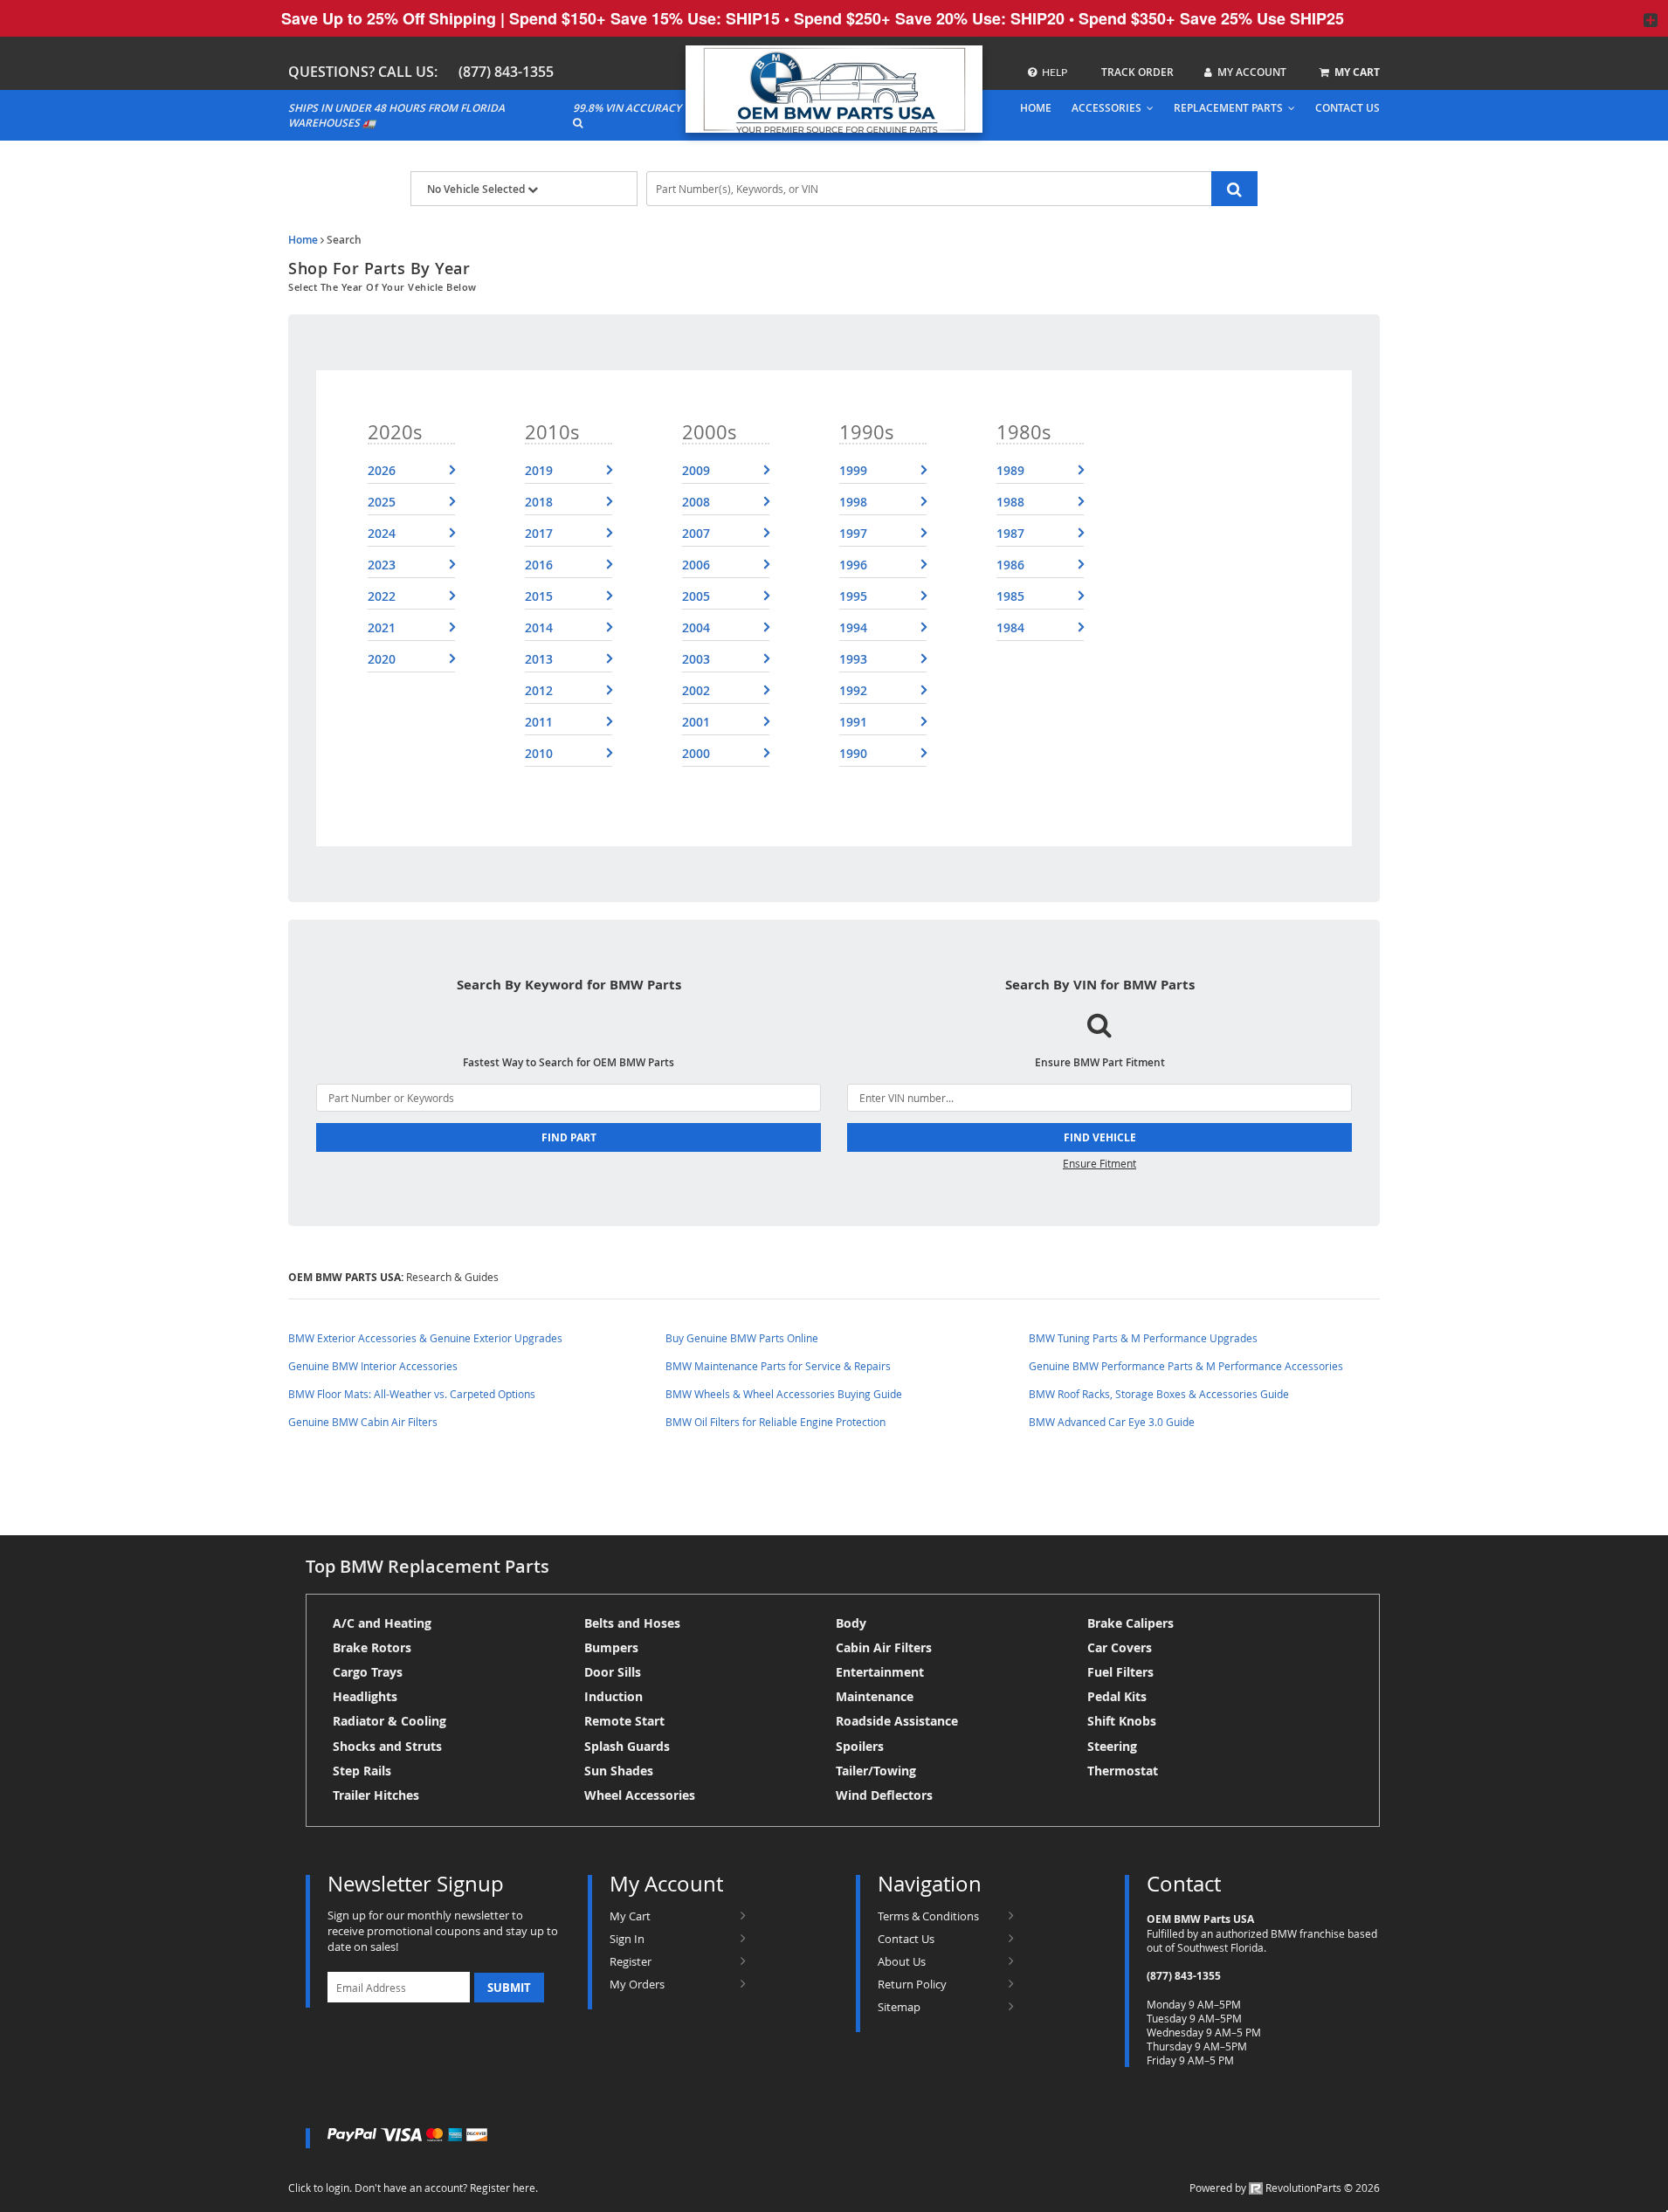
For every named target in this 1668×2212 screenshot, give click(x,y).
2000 (696, 753)
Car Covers (1120, 1647)
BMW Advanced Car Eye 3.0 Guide (1112, 1422)
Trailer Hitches (376, 1795)
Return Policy (912, 1984)
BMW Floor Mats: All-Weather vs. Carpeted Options (412, 1394)
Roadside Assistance (897, 1721)
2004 (696, 627)
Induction (613, 1696)
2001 (696, 722)
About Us (902, 1961)
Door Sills (613, 1672)
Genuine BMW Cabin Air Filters (363, 1422)
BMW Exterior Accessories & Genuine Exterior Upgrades (425, 1338)
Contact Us (906, 1939)
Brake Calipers (1130, 1623)
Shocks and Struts (387, 1746)
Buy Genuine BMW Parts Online (742, 1338)
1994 (853, 627)
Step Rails (362, 1771)
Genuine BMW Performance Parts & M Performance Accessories (1186, 1366)
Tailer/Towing (876, 1771)
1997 (853, 533)
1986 (1010, 565)
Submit (509, 1988)
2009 (696, 470)
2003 (696, 659)
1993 (853, 659)
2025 (382, 502)
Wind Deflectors (884, 1795)
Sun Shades (619, 1771)
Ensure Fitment (1099, 1163)
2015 (539, 596)
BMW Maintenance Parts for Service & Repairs (778, 1366)
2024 (382, 533)
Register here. (504, 2188)
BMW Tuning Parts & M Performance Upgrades (1143, 1338)
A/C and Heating (382, 1623)
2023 (382, 565)
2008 (696, 502)
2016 (539, 565)
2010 (539, 753)
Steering (1112, 1746)
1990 (853, 753)
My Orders (637, 1984)
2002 (696, 690)
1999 (853, 470)
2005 (696, 596)
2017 (539, 533)
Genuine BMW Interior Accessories (373, 1366)
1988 (1010, 502)
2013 (539, 659)
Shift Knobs (1122, 1721)
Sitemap (899, 2007)
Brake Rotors (372, 1647)
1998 (853, 502)
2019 (539, 470)
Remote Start (624, 1721)
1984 (1010, 627)
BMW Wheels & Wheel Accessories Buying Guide (784, 1394)
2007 (696, 533)
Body (851, 1623)
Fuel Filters (1120, 1672)
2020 (382, 659)
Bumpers (611, 1647)
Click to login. (320, 2188)
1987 (1010, 533)
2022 (382, 596)
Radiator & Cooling (389, 1721)
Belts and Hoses (632, 1623)
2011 (539, 722)
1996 (853, 565)
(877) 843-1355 (506, 72)
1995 (853, 596)
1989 (1010, 470)
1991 (853, 722)
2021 (382, 627)
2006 (696, 565)
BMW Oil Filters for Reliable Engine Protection (775, 1422)
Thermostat (1123, 1771)
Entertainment (880, 1672)
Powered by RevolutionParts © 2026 (1285, 2188)
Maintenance (875, 1696)
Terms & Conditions (928, 1916)
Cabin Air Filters (884, 1647)
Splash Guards (627, 1746)
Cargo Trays (368, 1672)
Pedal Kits (1117, 1696)
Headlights (365, 1696)
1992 (853, 690)
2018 (539, 502)
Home (303, 240)
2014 (539, 627)
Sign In (627, 1939)
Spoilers (860, 1746)
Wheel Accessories (640, 1795)
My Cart (630, 1916)
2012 (539, 690)
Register (631, 1961)
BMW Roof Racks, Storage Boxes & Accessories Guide (1159, 1394)
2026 (382, 470)
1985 (1010, 596)
